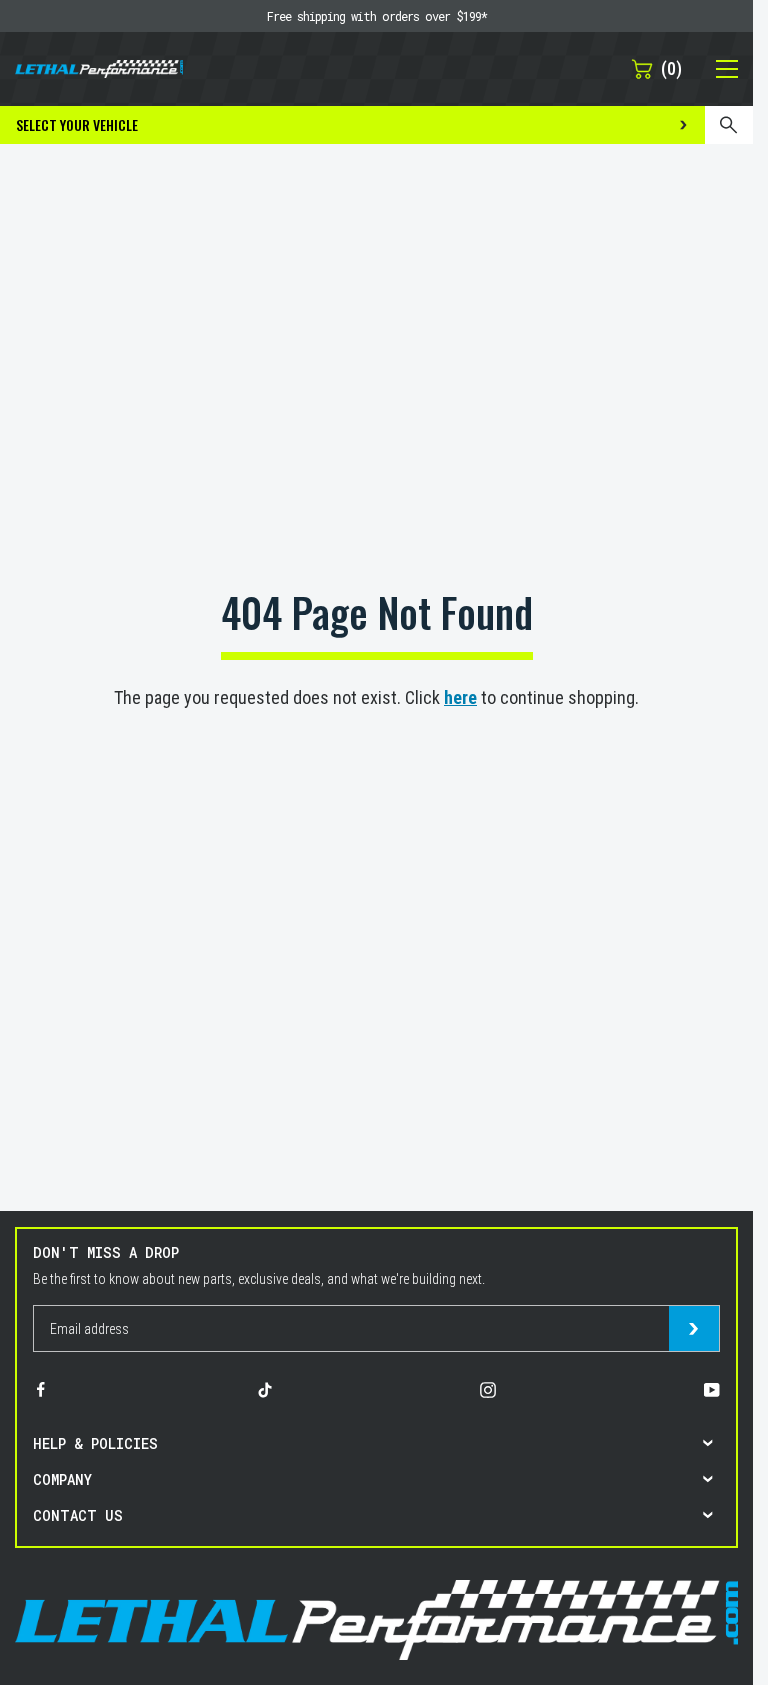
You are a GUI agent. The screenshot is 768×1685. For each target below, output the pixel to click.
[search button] (729, 125)
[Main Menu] (716, 69)
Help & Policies (95, 1443)
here (460, 697)
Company (62, 1479)
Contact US (78, 1515)
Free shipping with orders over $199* (377, 16)
